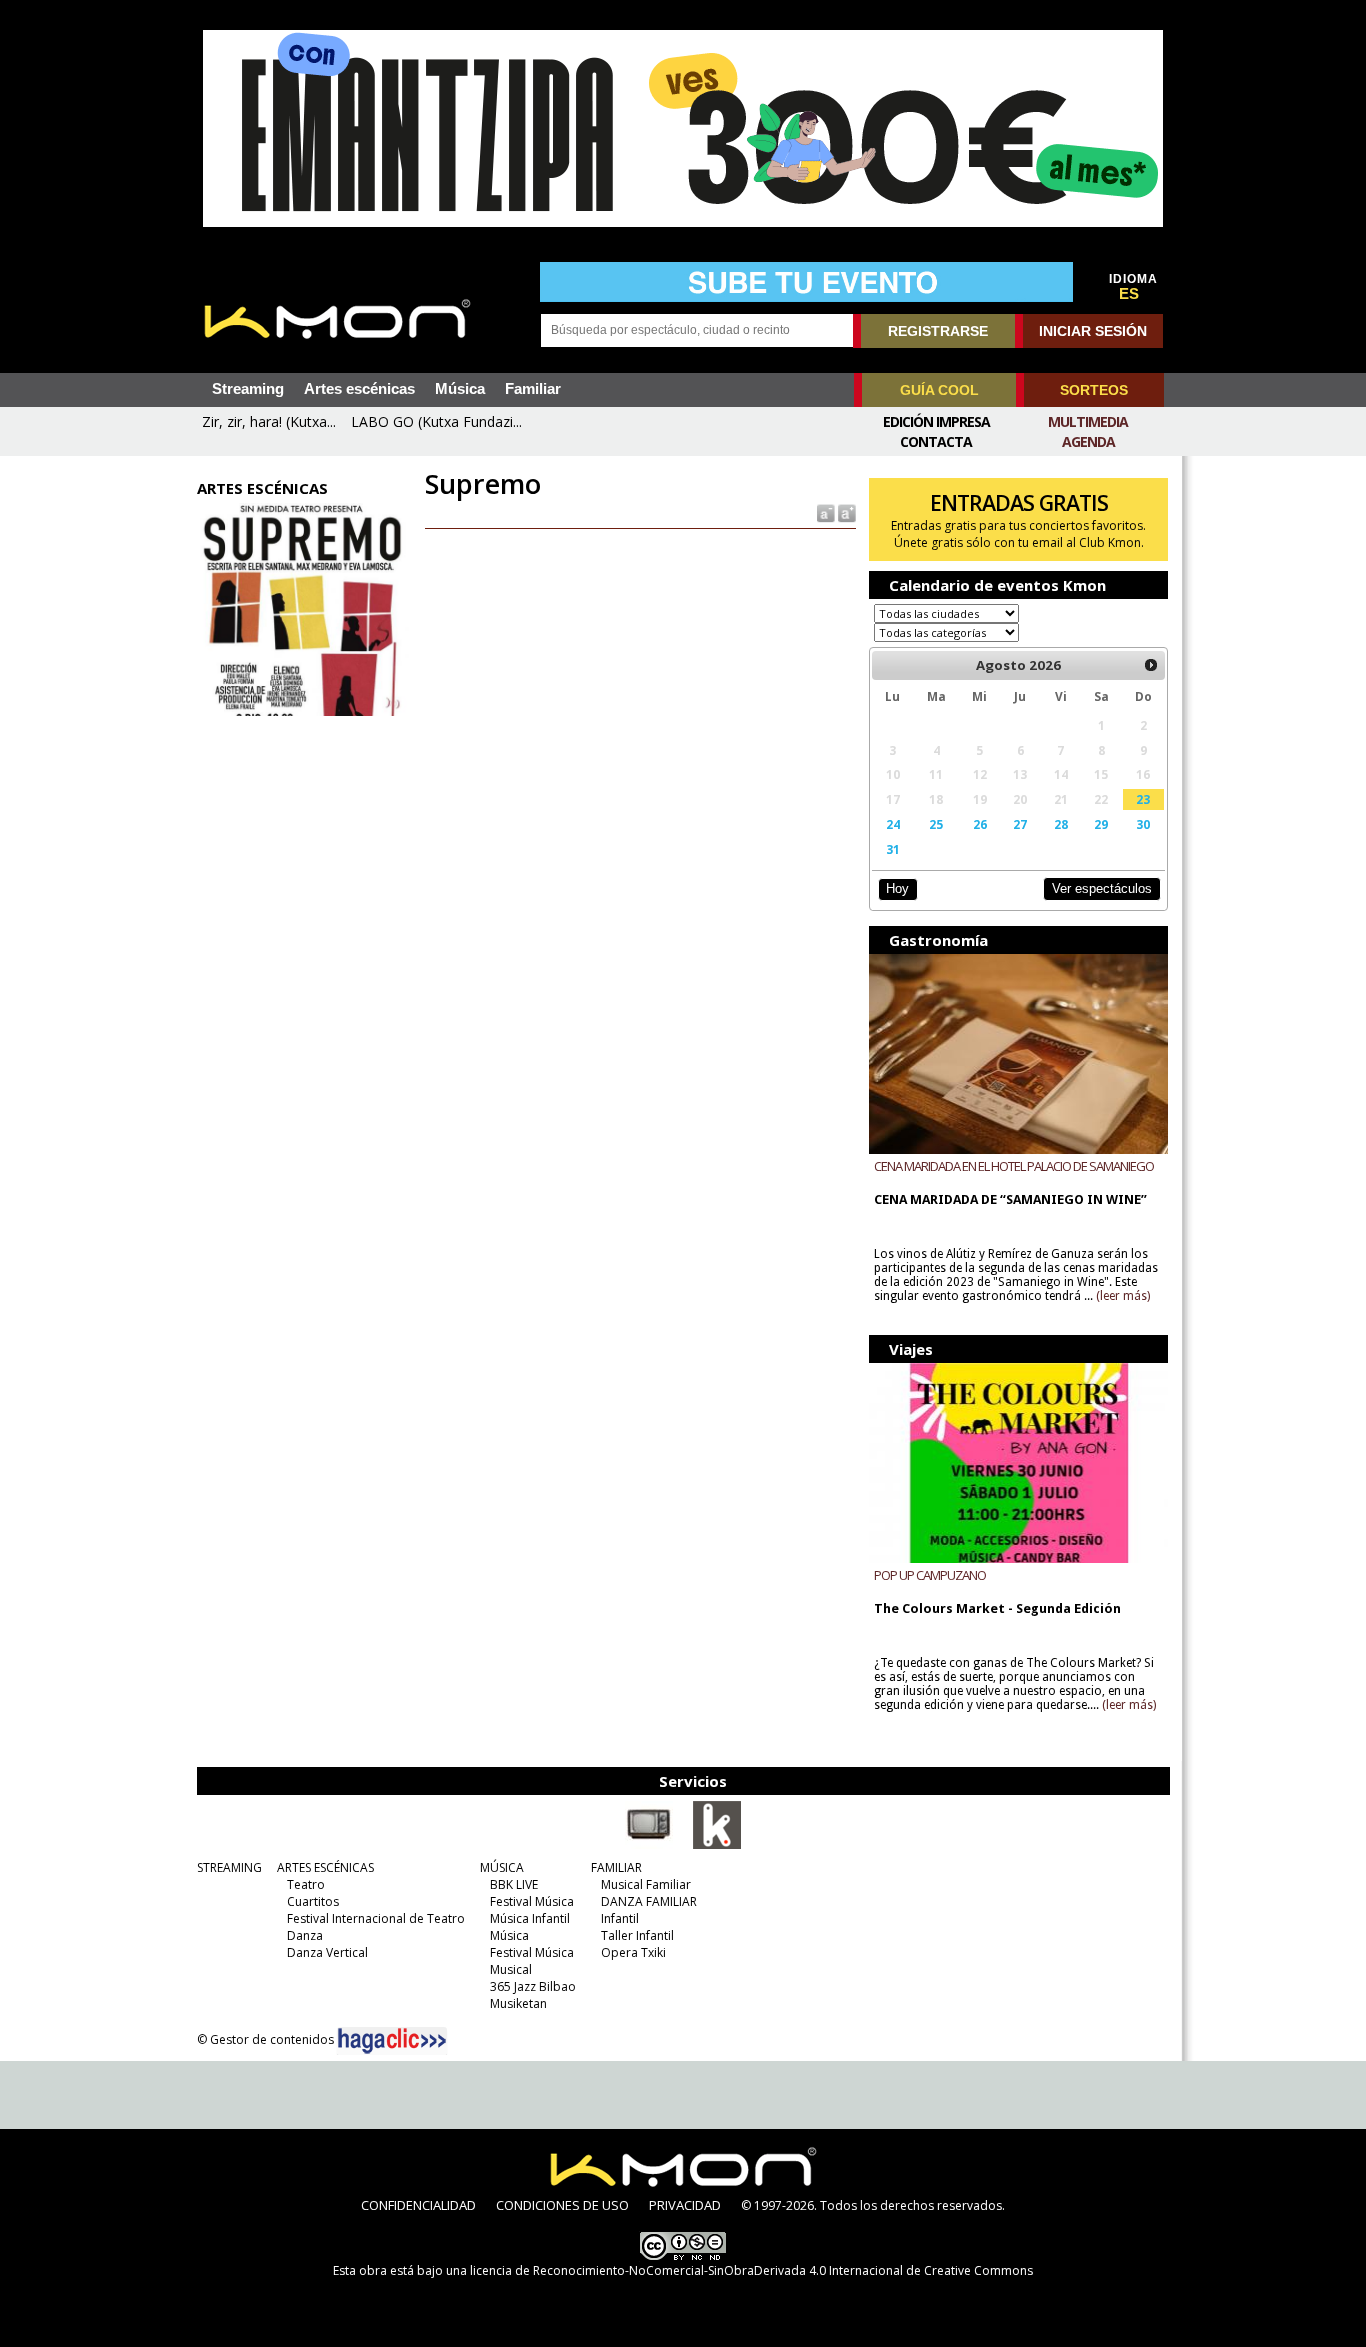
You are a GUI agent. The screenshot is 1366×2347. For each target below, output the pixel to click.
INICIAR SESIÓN (1093, 331)
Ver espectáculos (1102, 888)
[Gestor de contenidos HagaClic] (392, 2041)
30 (1143, 824)
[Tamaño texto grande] (845, 512)
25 (936, 824)
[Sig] (1151, 665)
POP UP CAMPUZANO (930, 1575)
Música (460, 389)
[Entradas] (717, 1845)
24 (893, 824)
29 (1101, 824)
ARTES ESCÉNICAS (325, 1867)
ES (1129, 294)
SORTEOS (1094, 390)
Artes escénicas (359, 389)
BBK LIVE (514, 1884)
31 (893, 849)
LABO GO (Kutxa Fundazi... (436, 421)
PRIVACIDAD (685, 2205)
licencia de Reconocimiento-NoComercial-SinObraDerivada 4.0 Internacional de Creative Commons (751, 2270)
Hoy (897, 888)
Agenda (1088, 441)
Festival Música (532, 1901)
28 (1061, 824)
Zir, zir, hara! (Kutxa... (269, 421)
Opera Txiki (633, 1952)
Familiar (533, 389)
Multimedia (1088, 421)
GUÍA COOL (939, 390)
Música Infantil (530, 1918)
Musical (511, 1969)
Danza (305, 1935)
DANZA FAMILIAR (649, 1901)
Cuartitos (313, 1901)
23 (1143, 799)
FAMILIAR (616, 1867)
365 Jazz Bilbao (533, 1986)
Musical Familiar (646, 1884)
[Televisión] (649, 1845)
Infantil (620, 1918)
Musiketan (518, 2003)
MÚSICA (502, 1867)
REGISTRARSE (938, 331)
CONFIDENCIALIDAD (418, 2205)
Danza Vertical (327, 1952)
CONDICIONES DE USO (562, 2205)
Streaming (248, 389)
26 (980, 824)
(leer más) (1123, 1296)
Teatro (306, 1884)
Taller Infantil (637, 1935)
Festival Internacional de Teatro (376, 1918)
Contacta (936, 441)
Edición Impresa (936, 421)
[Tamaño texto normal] (824, 512)
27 (1020, 824)
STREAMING (229, 1867)
